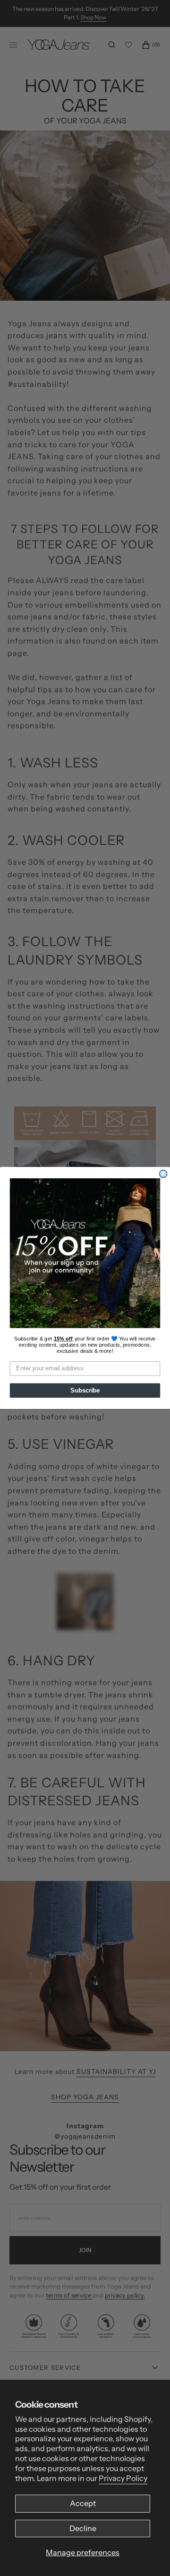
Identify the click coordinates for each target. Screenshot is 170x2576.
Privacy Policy (123, 2478)
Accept (83, 2503)
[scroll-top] (148, 2554)
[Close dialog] (163, 1174)
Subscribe (85, 1391)
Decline (83, 2528)
